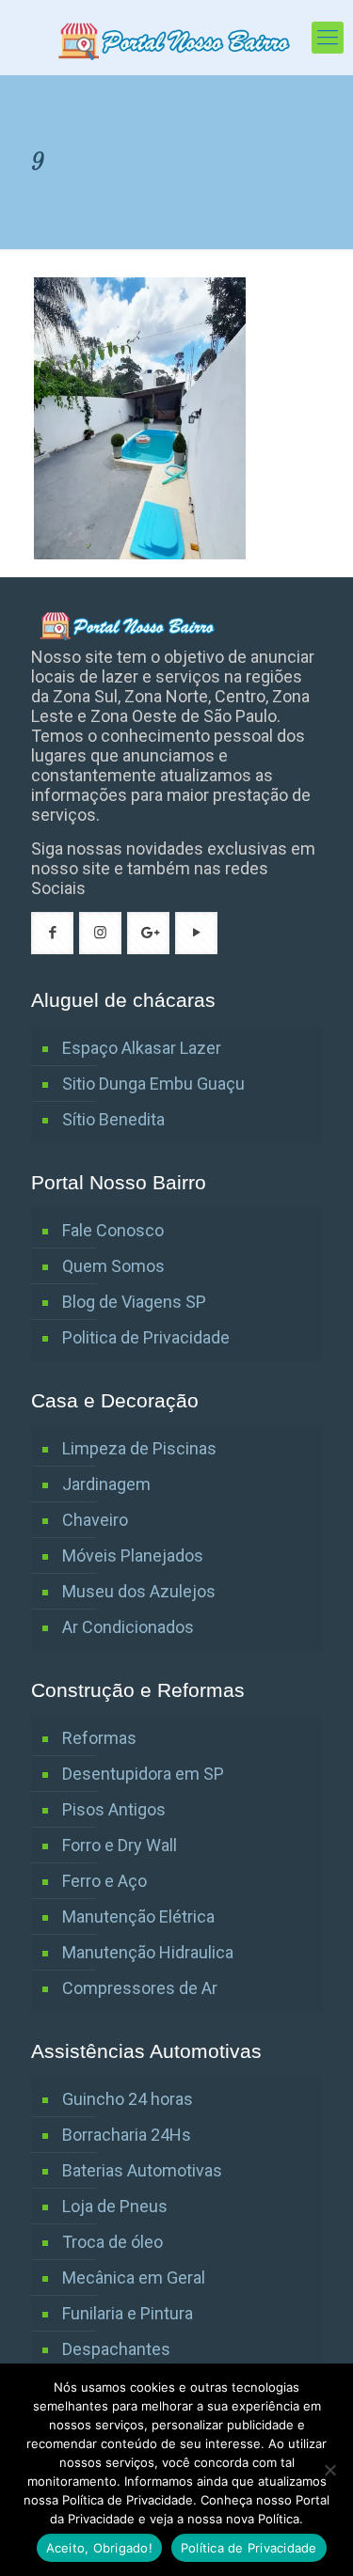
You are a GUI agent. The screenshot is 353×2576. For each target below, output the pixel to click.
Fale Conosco (113, 1230)
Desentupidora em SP (143, 1774)
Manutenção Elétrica (138, 1916)
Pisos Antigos (114, 1809)
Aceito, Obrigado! (99, 2548)
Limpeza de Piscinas (139, 1448)
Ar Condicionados (128, 1627)
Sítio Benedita (113, 1119)
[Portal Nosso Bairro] (176, 38)
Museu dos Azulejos (139, 1591)
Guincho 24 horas (128, 2099)
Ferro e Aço (104, 1881)
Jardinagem (106, 1484)
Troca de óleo (112, 2242)
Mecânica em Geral (134, 2278)
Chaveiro (95, 1520)
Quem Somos (113, 1266)
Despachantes (116, 2349)
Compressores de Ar (140, 1988)
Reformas (99, 1738)
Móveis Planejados (133, 1555)
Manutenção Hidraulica (148, 1952)
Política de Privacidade (249, 2548)
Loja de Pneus (115, 2206)
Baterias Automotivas (142, 2170)
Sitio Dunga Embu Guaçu (153, 1084)
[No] (329, 2470)
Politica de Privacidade (146, 1337)
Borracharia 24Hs (127, 2135)
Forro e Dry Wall (120, 1845)
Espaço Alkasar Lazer (142, 1048)
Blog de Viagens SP (134, 1302)
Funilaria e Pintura (128, 2313)
